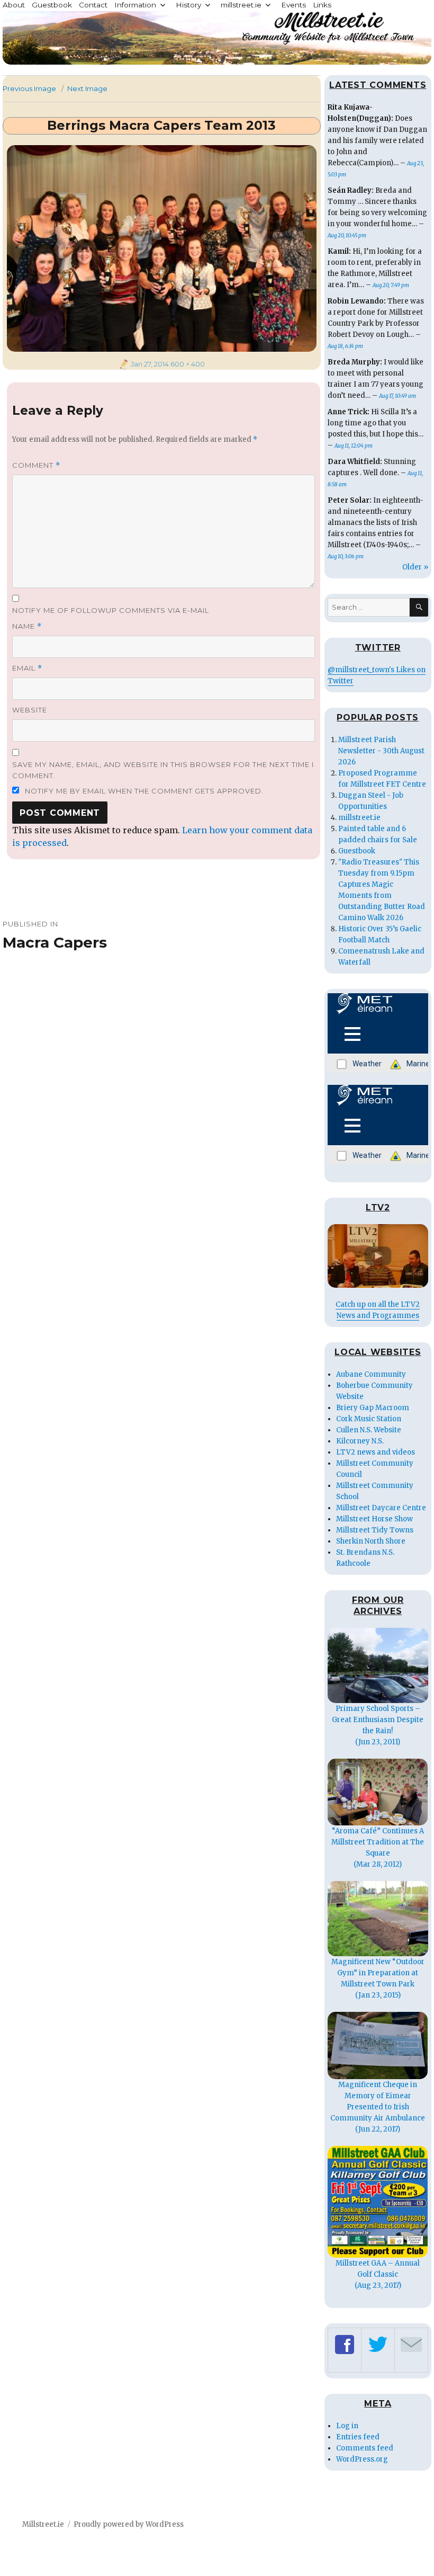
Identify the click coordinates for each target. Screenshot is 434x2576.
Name (27, 626)
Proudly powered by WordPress (129, 2524)
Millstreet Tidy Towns (375, 1530)
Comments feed (365, 2448)
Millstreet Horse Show (374, 1519)
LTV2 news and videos (376, 1452)
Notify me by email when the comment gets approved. (143, 791)
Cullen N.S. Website (369, 1430)
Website (30, 710)
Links (322, 5)
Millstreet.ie (43, 2524)
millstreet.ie (241, 5)
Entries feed (358, 2437)
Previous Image (29, 88)
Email (27, 668)
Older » (415, 567)
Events (293, 5)
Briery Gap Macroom (373, 1408)
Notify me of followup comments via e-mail (111, 610)
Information (135, 5)
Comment (36, 465)
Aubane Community (371, 1374)
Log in (347, 2426)
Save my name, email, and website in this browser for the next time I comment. (163, 770)
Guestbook (52, 5)
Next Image (87, 88)
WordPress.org (362, 2459)
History (188, 5)
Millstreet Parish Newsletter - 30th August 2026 (381, 751)
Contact (93, 5)
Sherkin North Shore (371, 1541)
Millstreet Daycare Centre (381, 1508)
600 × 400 (188, 364)
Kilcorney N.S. (360, 1441)
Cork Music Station (369, 1419)
